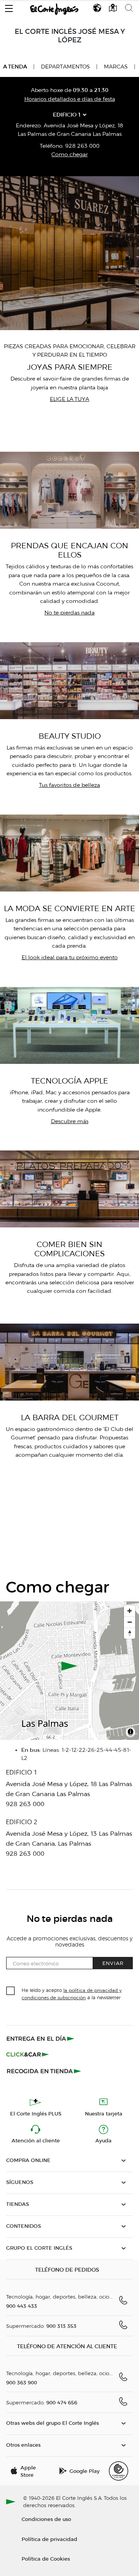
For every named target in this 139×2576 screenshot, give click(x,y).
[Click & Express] (41, 2038)
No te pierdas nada (69, 613)
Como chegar (69, 154)
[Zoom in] (130, 1611)
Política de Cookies (46, 2558)
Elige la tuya (69, 399)
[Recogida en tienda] (44, 2071)
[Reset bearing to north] (130, 1633)
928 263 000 (82, 146)
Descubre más (70, 1121)
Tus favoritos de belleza (69, 785)
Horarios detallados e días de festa (70, 99)
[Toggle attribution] (131, 1733)
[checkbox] (11, 1991)
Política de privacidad (49, 2539)
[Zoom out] (130, 1622)
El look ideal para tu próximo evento (70, 957)
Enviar (113, 1963)
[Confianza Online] (119, 2471)
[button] (9, 7)
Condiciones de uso (46, 2519)
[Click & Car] (28, 2055)
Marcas (116, 67)
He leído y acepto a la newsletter (72, 1993)
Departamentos (65, 67)
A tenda (15, 67)
